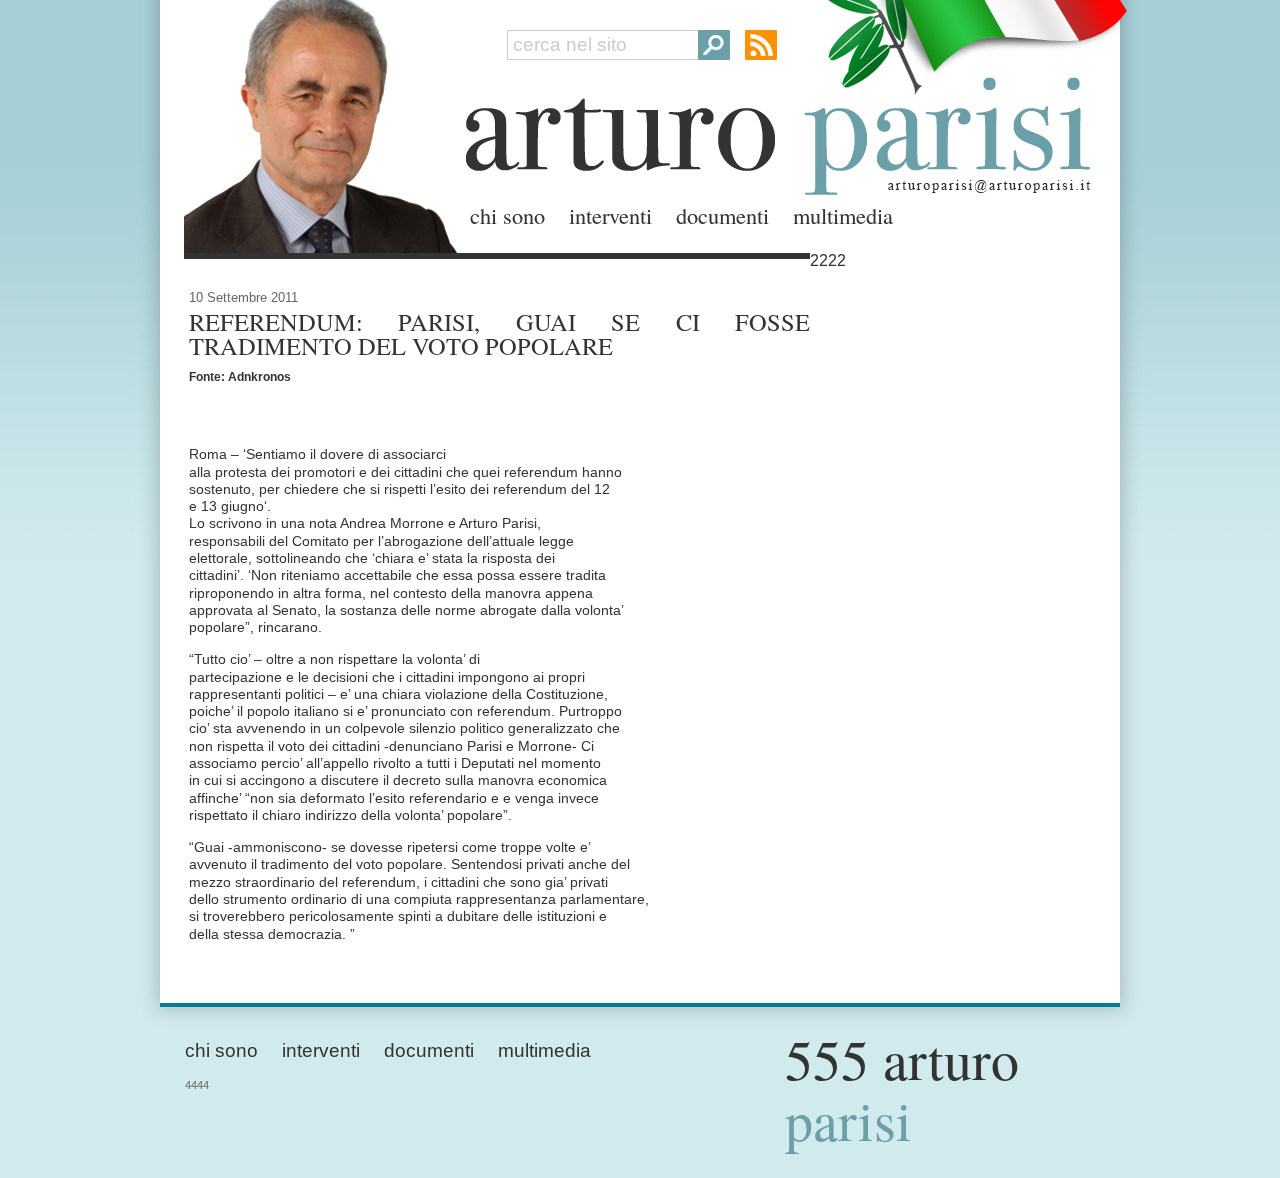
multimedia (843, 215)
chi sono (507, 215)
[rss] (761, 45)
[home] (315, 122)
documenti (722, 215)
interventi (610, 215)
